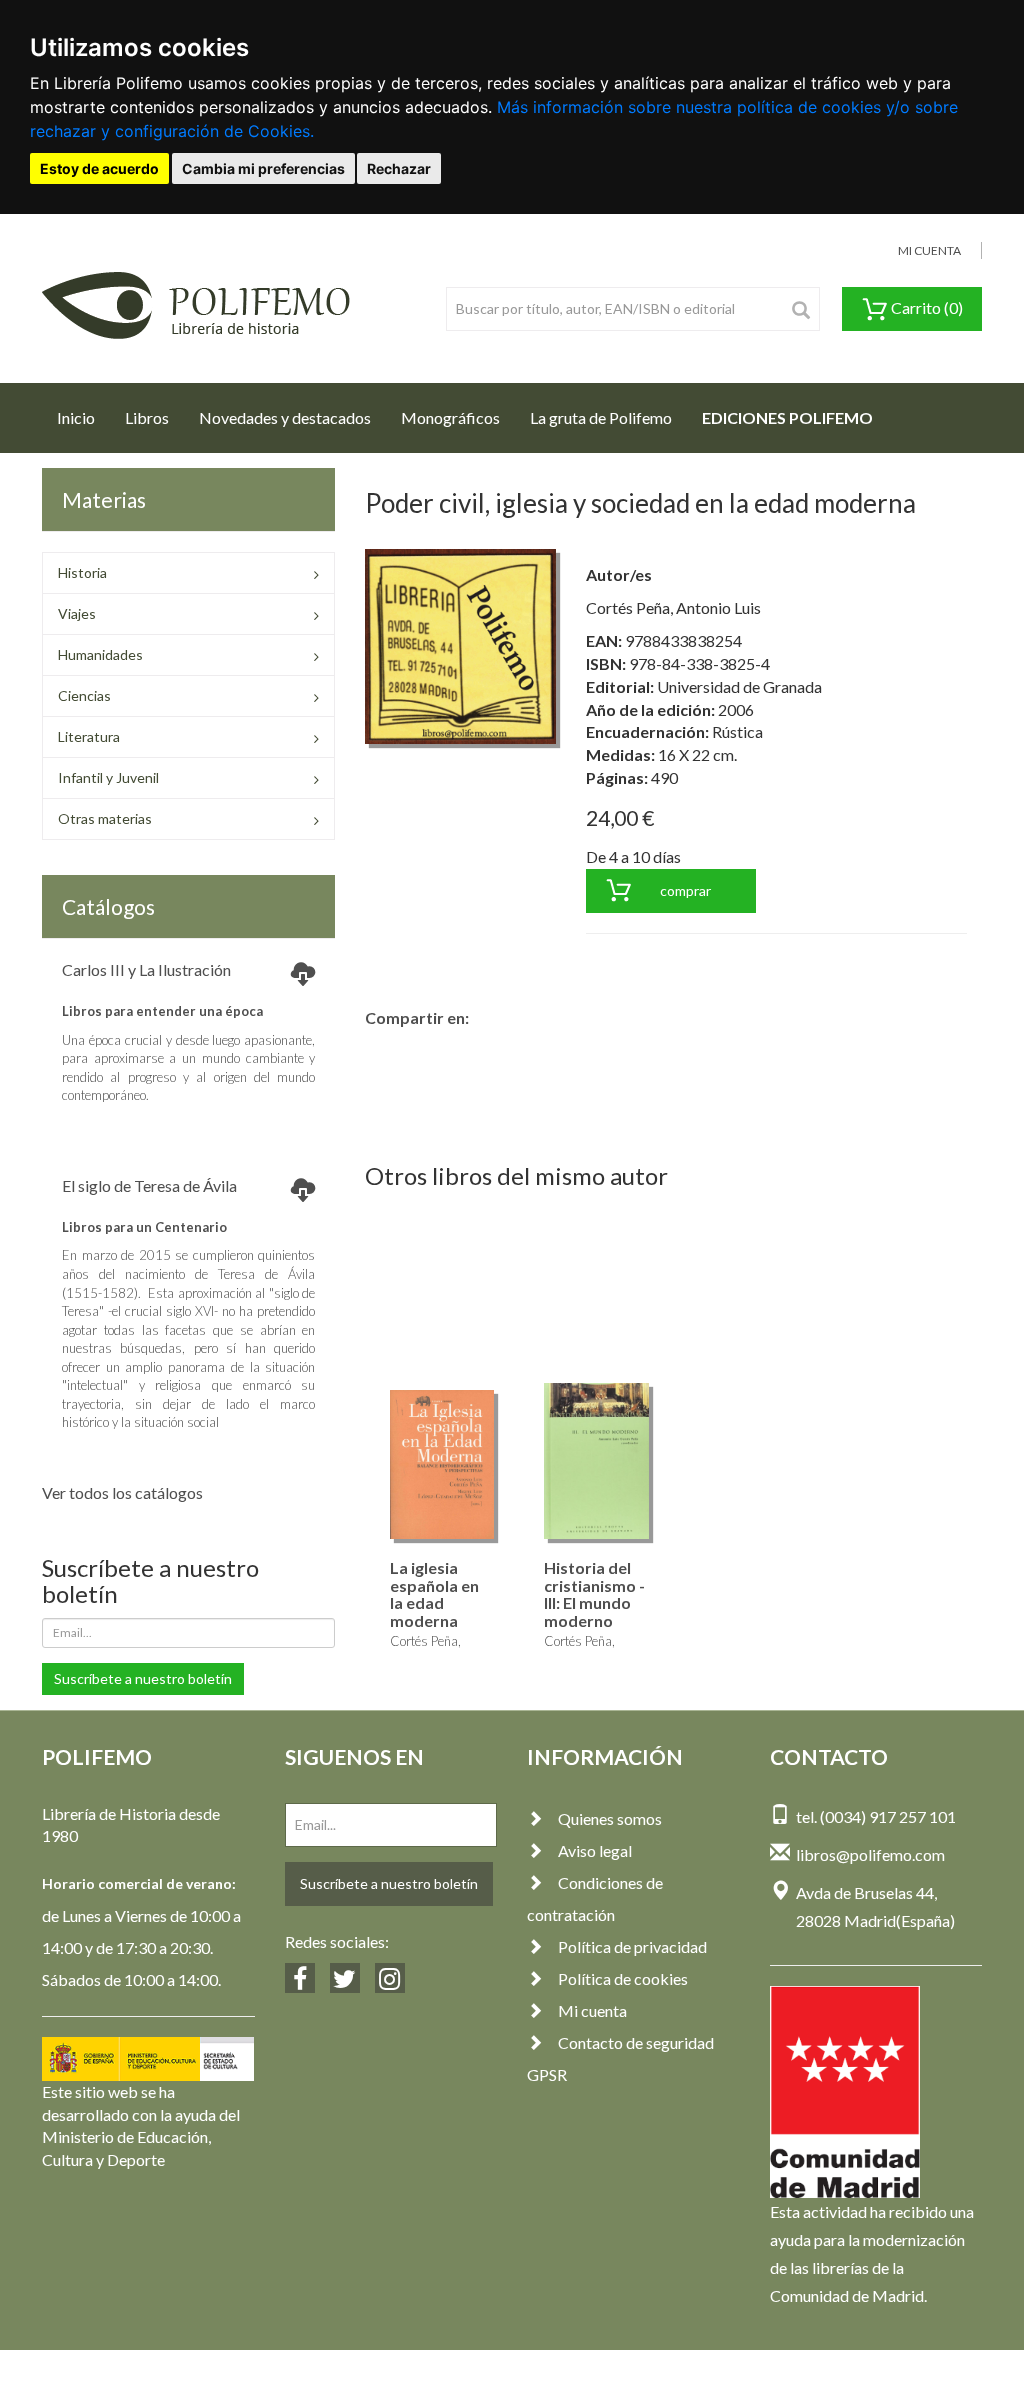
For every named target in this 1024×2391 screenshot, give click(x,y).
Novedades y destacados (285, 417)
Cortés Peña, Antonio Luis (673, 607)
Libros (147, 417)
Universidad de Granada (739, 686)
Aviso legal (595, 1850)
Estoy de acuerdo (99, 168)
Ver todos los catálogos (122, 1492)
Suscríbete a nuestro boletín (143, 1678)
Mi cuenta (592, 2010)
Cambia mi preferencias (263, 168)
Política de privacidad (632, 1946)
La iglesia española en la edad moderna (434, 1594)
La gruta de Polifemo (601, 417)
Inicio (83, 417)
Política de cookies (623, 1978)
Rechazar (399, 168)
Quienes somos (610, 1818)
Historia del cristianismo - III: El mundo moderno (594, 1594)
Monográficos (450, 417)
